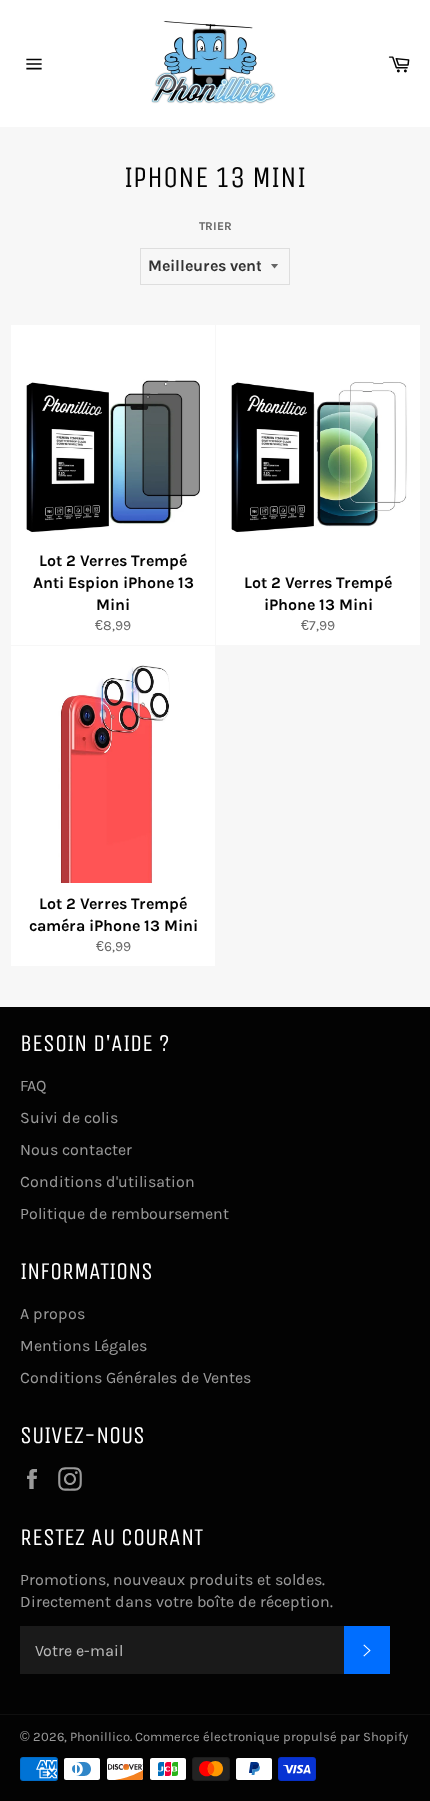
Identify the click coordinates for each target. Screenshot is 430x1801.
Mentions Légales (83, 1345)
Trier (215, 226)
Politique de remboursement (124, 1213)
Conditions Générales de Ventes (135, 1377)
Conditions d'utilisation (107, 1181)
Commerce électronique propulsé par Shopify (271, 1736)
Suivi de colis (69, 1117)
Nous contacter (76, 1149)
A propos (52, 1313)
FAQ (33, 1085)
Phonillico (100, 1736)
